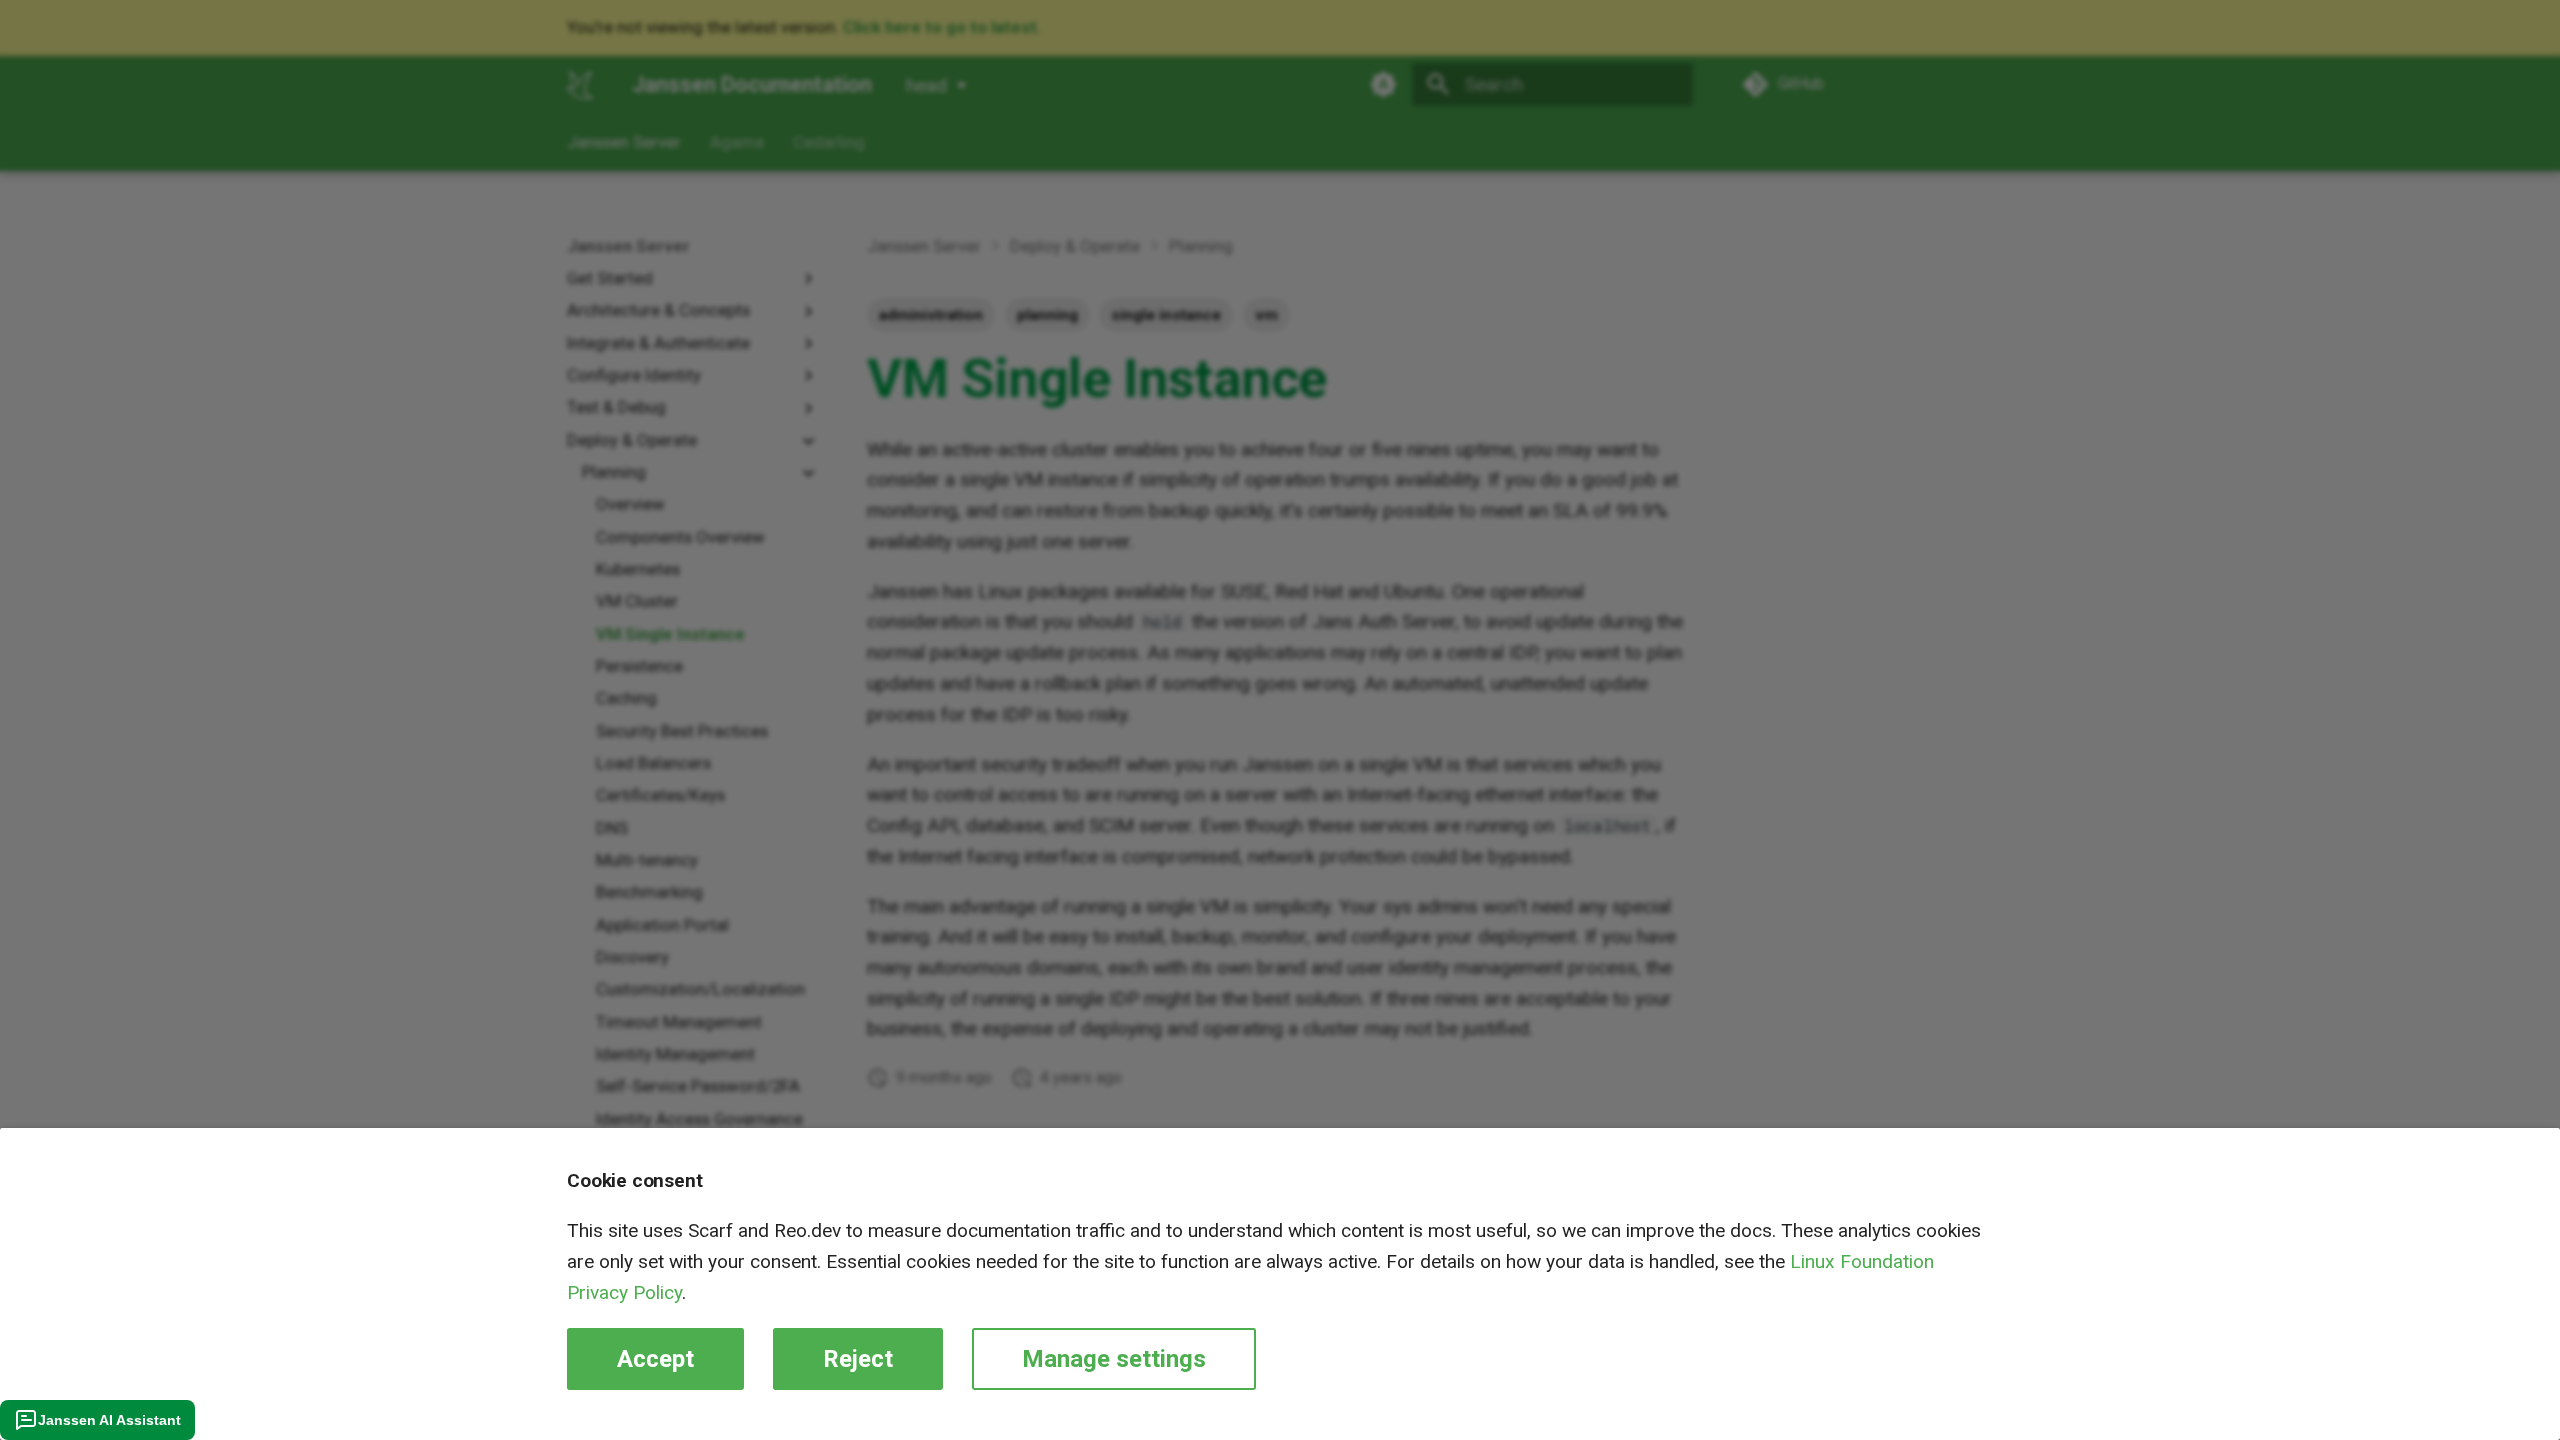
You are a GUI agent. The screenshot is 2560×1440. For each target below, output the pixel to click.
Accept (655, 1359)
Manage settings (1114, 1359)
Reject (858, 1359)
